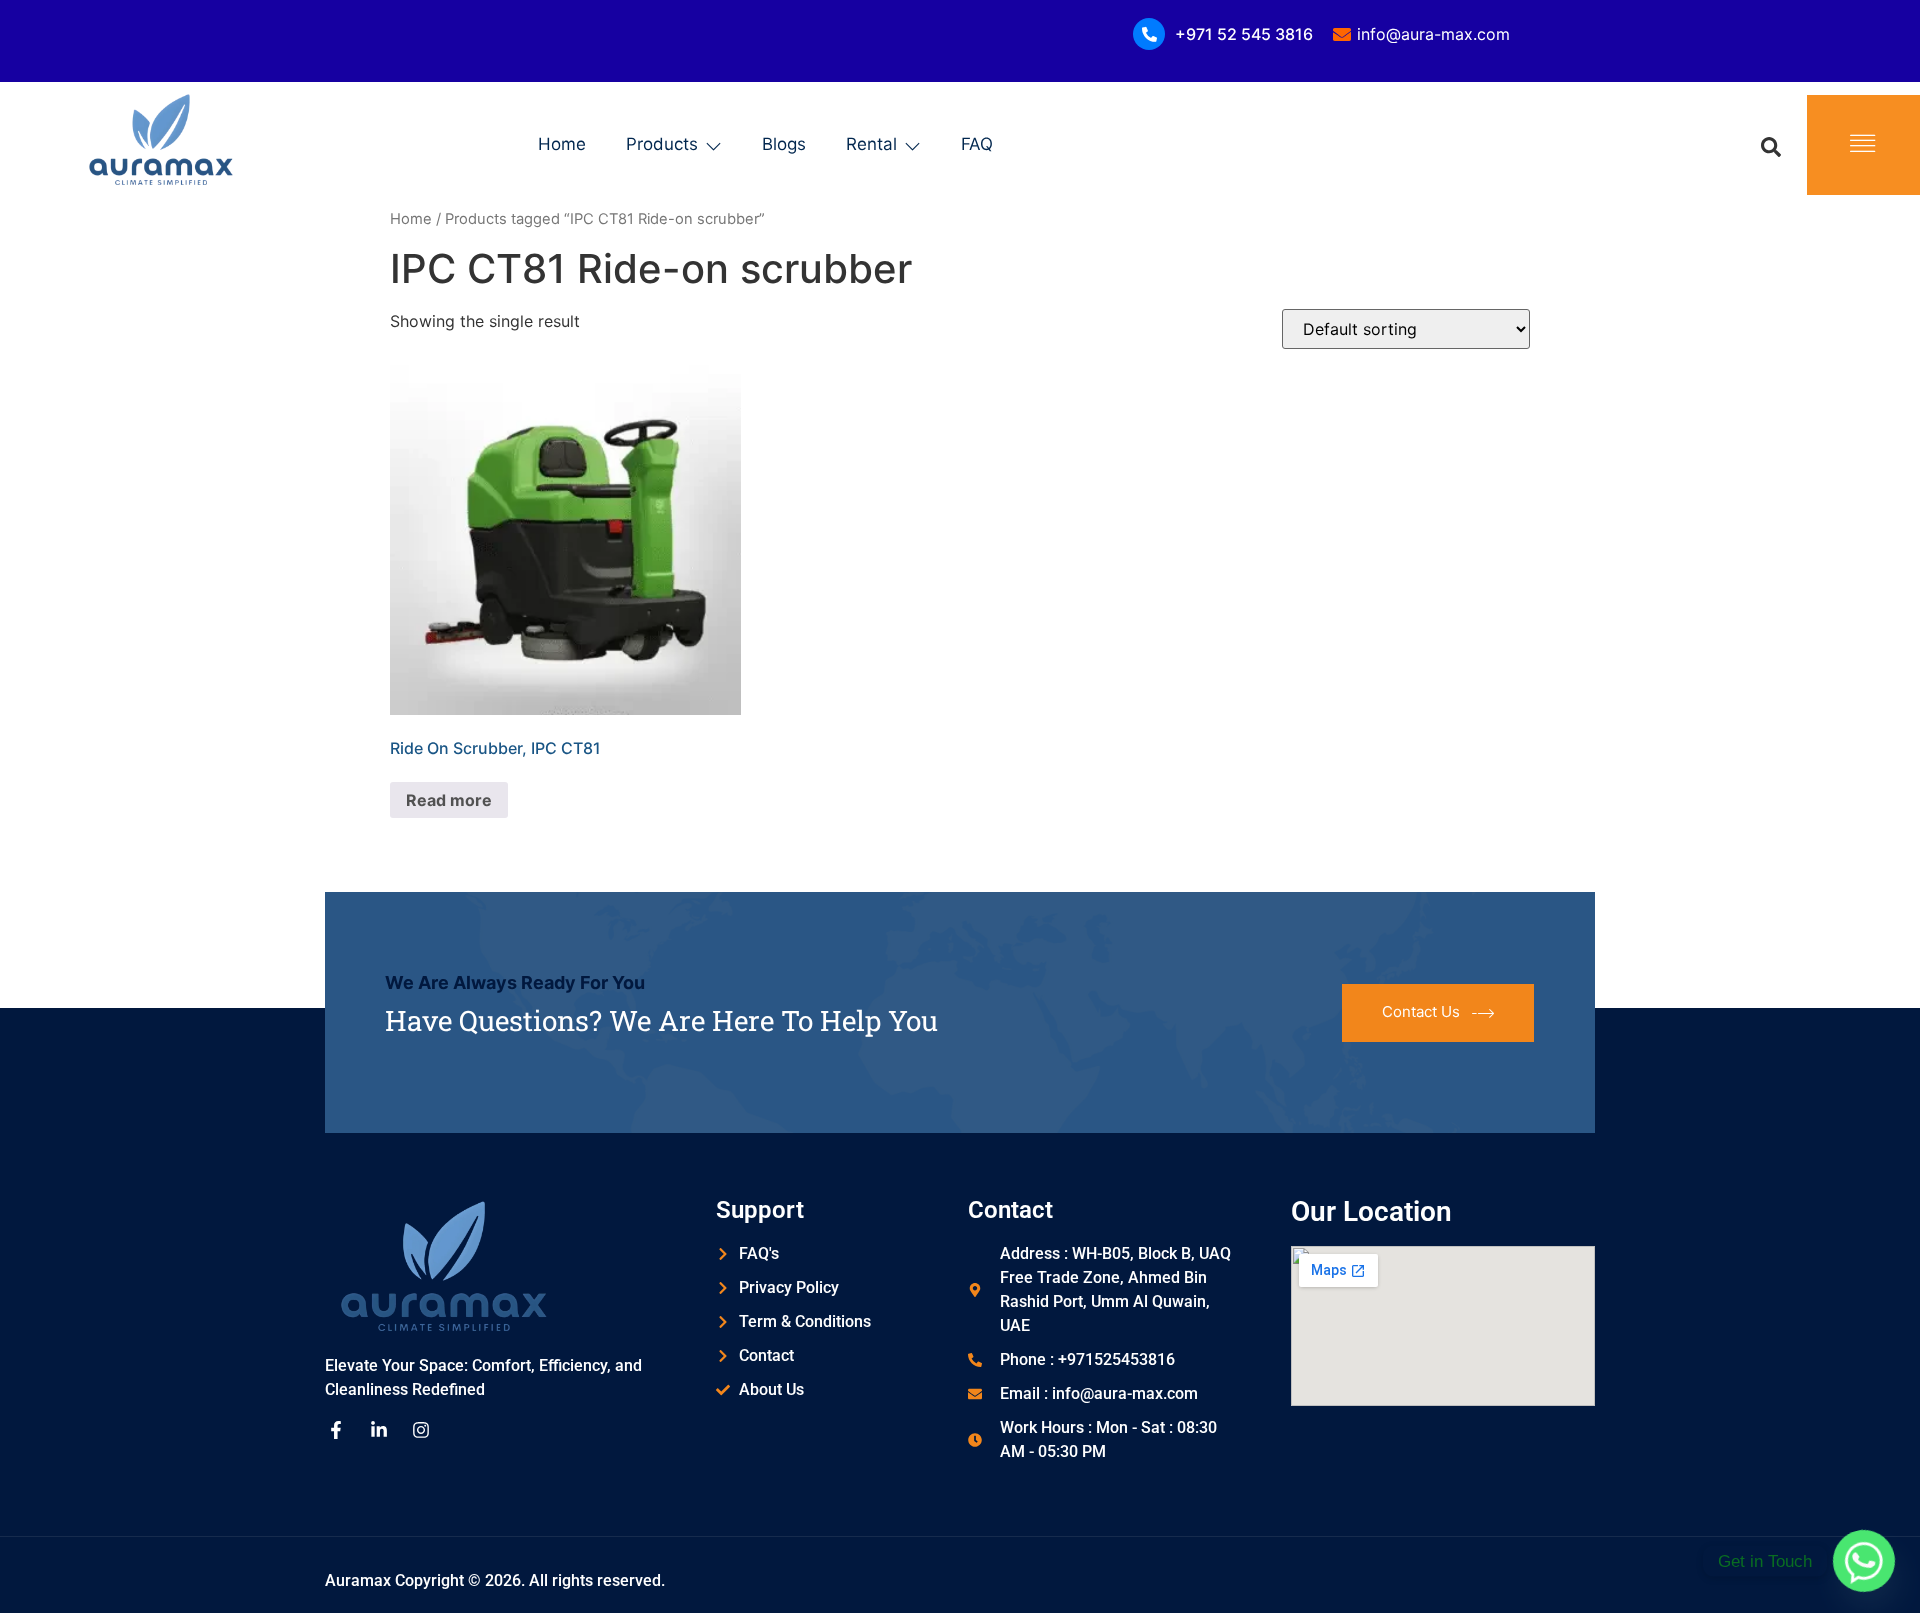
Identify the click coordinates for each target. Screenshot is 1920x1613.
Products (662, 144)
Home (562, 144)
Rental (871, 144)
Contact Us (1421, 1011)
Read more (449, 800)
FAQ (977, 144)
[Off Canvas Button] (1863, 144)
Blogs (784, 144)
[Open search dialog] (1771, 145)
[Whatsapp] (1864, 1561)
